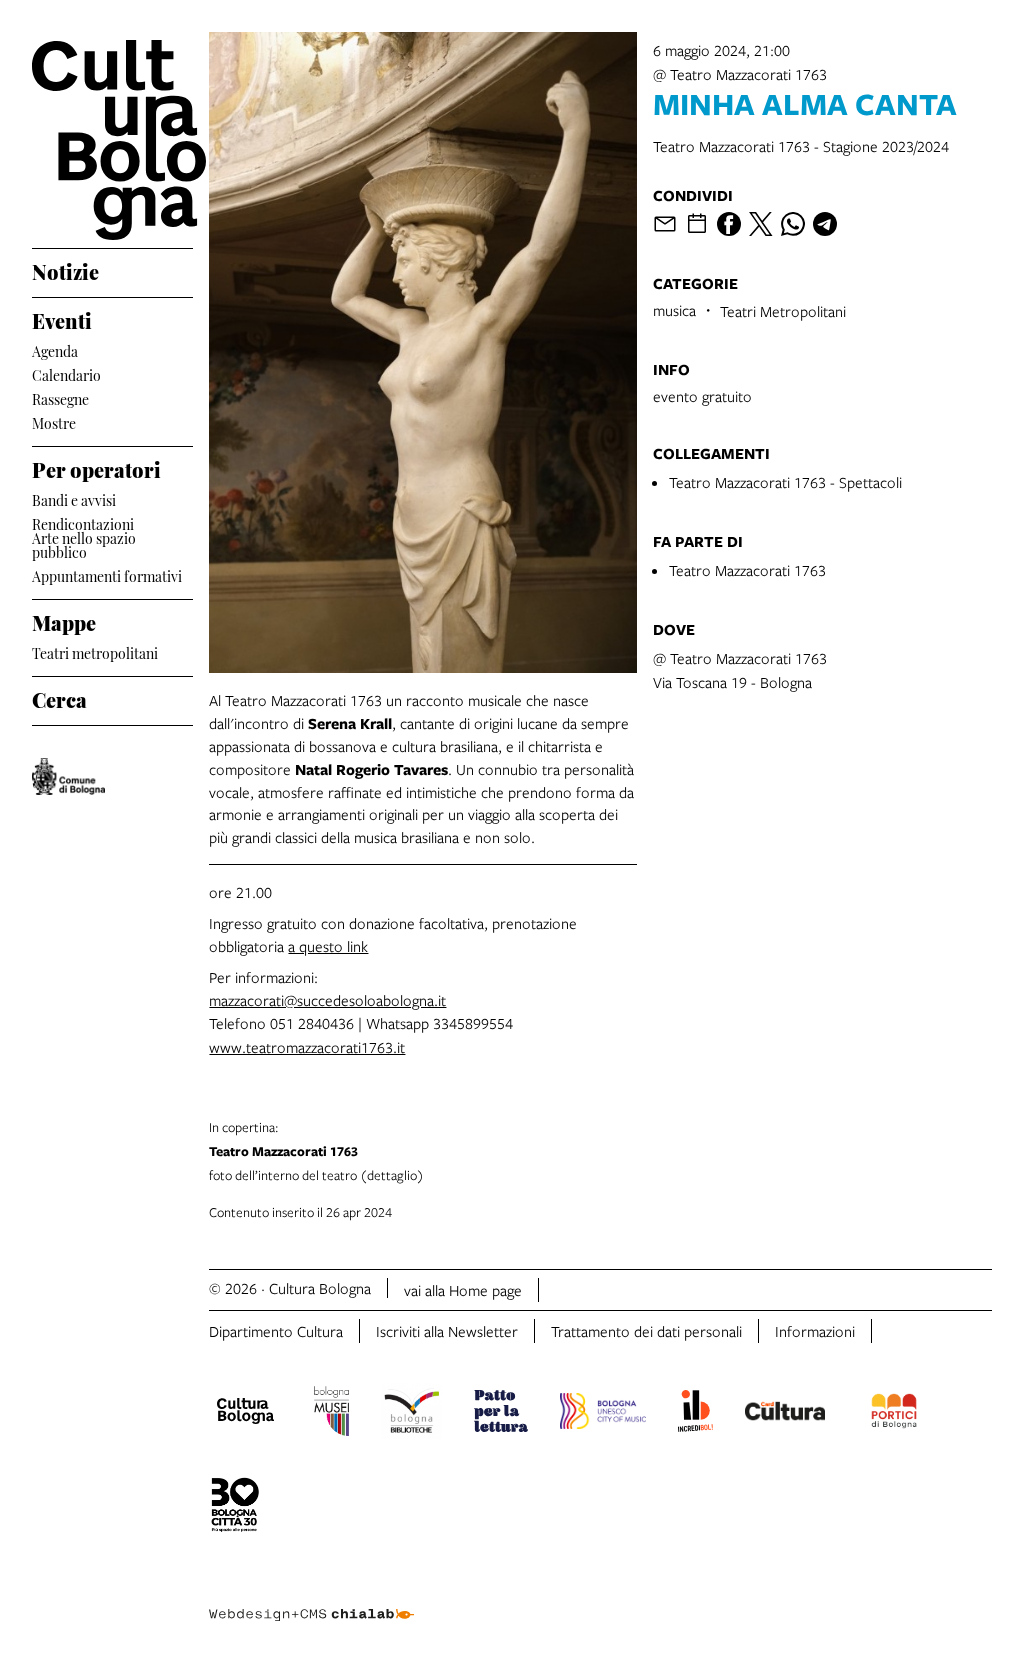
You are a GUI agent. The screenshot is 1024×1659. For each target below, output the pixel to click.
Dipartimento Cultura (276, 1331)
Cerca (59, 697)
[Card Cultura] (785, 1414)
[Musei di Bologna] (331, 1414)
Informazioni (815, 1331)
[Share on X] (761, 224)
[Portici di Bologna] (894, 1414)
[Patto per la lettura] (501, 1414)
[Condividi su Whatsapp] (793, 224)
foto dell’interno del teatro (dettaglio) (316, 1151)
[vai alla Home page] (112, 140)
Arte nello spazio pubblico (84, 545)
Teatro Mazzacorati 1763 (747, 570)
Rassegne (60, 397)
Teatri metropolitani (95, 651)
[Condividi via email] (665, 224)
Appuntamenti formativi (107, 574)
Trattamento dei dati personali (646, 1331)
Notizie (65, 269)
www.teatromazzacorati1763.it (307, 1047)
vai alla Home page (463, 1290)
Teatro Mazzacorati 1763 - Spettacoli (785, 482)
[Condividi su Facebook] (729, 224)
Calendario (66, 373)
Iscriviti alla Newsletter (447, 1331)
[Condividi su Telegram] (825, 224)
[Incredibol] (695, 1414)
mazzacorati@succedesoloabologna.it (327, 1000)
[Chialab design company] (311, 1599)
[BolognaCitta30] (235, 1508)
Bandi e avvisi (74, 498)
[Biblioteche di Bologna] (411, 1414)
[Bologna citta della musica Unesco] (603, 1414)
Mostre (54, 421)
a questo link (328, 946)
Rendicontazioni (83, 522)
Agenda (55, 349)
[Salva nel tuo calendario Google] (697, 224)
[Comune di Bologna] (68, 776)
